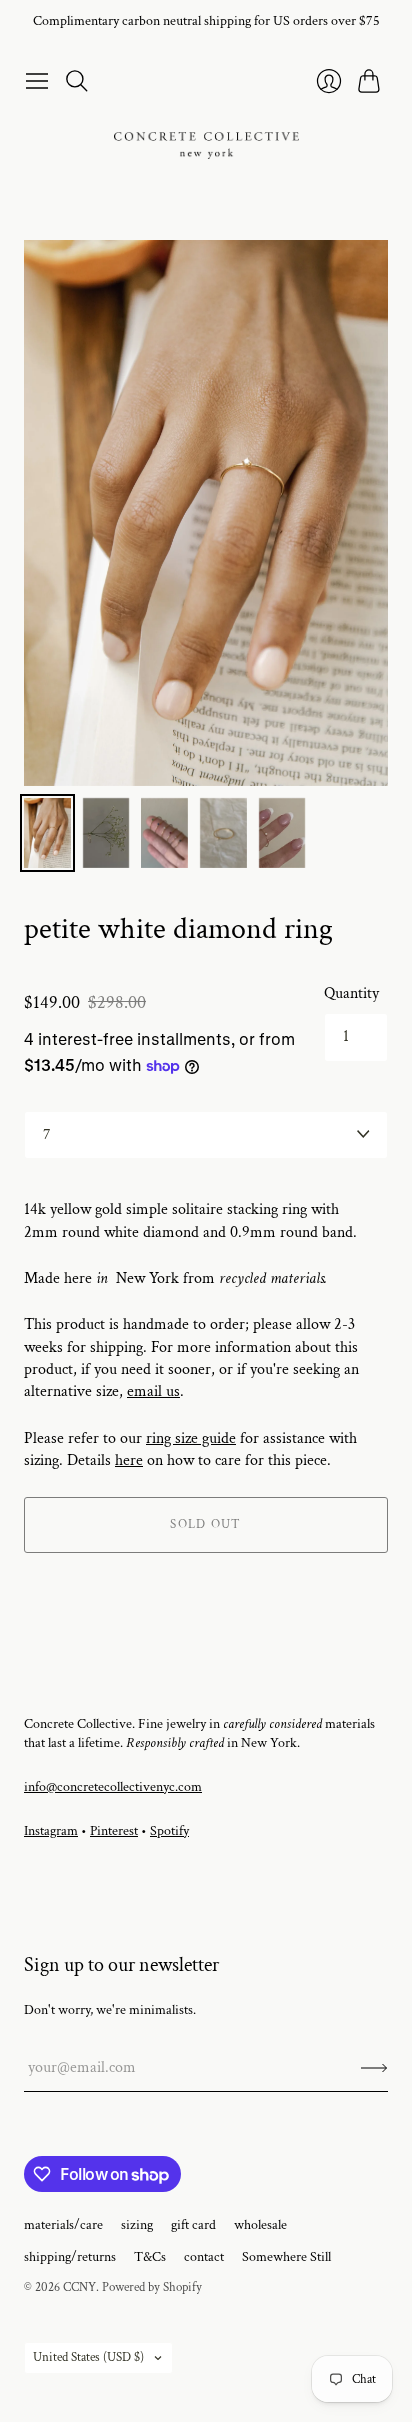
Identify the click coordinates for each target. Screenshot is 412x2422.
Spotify (169, 1831)
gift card (193, 2225)
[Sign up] (374, 2068)
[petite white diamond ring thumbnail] (47, 833)
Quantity (351, 993)
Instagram (51, 1831)
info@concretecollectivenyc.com (113, 1787)
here (129, 1460)
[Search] (77, 81)
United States (88, 2357)
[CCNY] (206, 145)
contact (204, 2257)
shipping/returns (70, 2257)
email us (153, 1391)
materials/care (63, 2225)
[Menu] (37, 81)
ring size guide (191, 1438)
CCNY (79, 2287)
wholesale (260, 2225)
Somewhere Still (286, 2257)
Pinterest (114, 1831)
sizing (137, 2225)
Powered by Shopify (152, 2287)
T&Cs (150, 2257)
